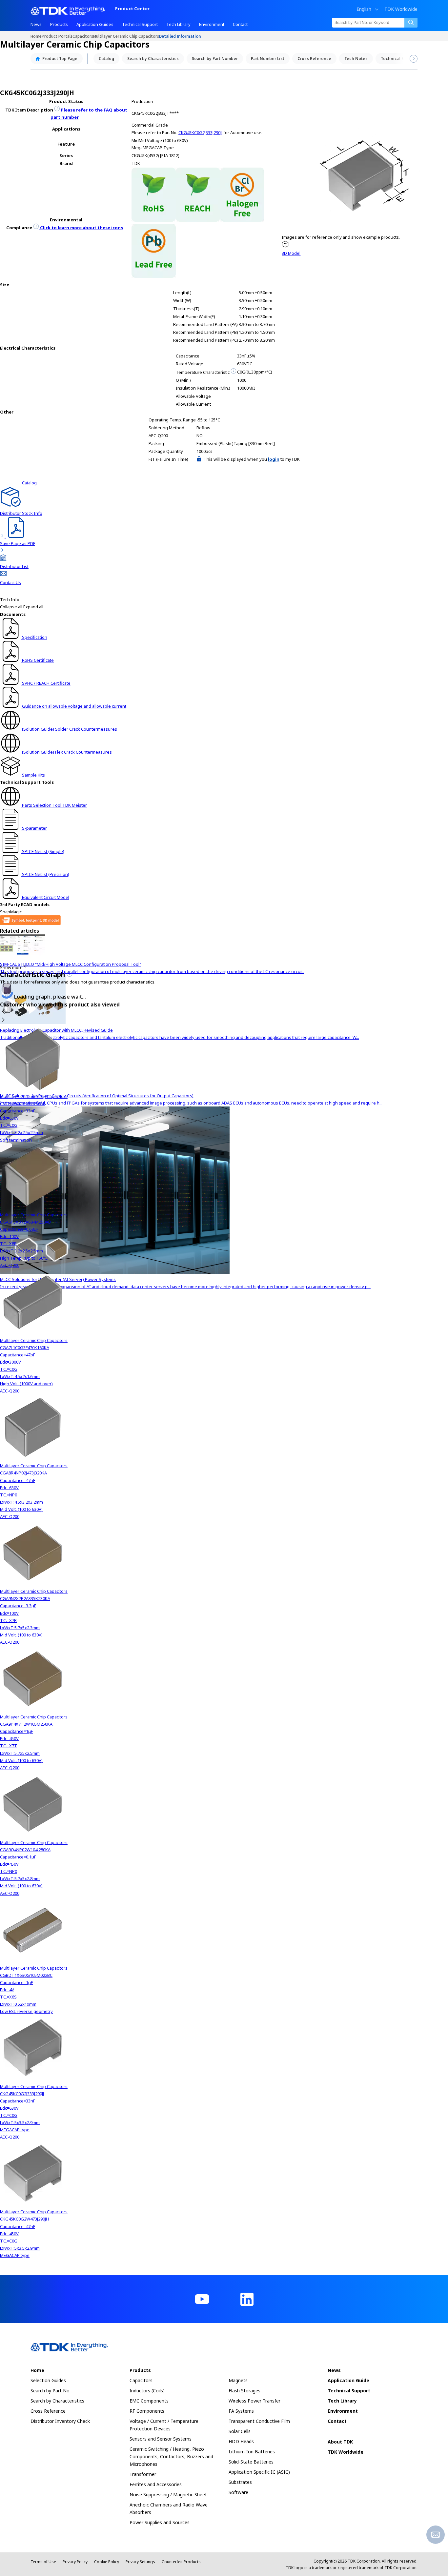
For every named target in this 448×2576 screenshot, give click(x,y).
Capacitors (83, 36)
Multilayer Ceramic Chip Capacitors (126, 36)
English (364, 9)
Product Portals (57, 36)
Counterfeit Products (181, 2562)
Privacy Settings (140, 2562)
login (274, 459)
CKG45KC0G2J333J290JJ (200, 132)
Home (36, 36)
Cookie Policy (107, 2562)
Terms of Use (43, 2562)
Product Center (132, 9)
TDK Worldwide (401, 9)
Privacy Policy (75, 2562)
